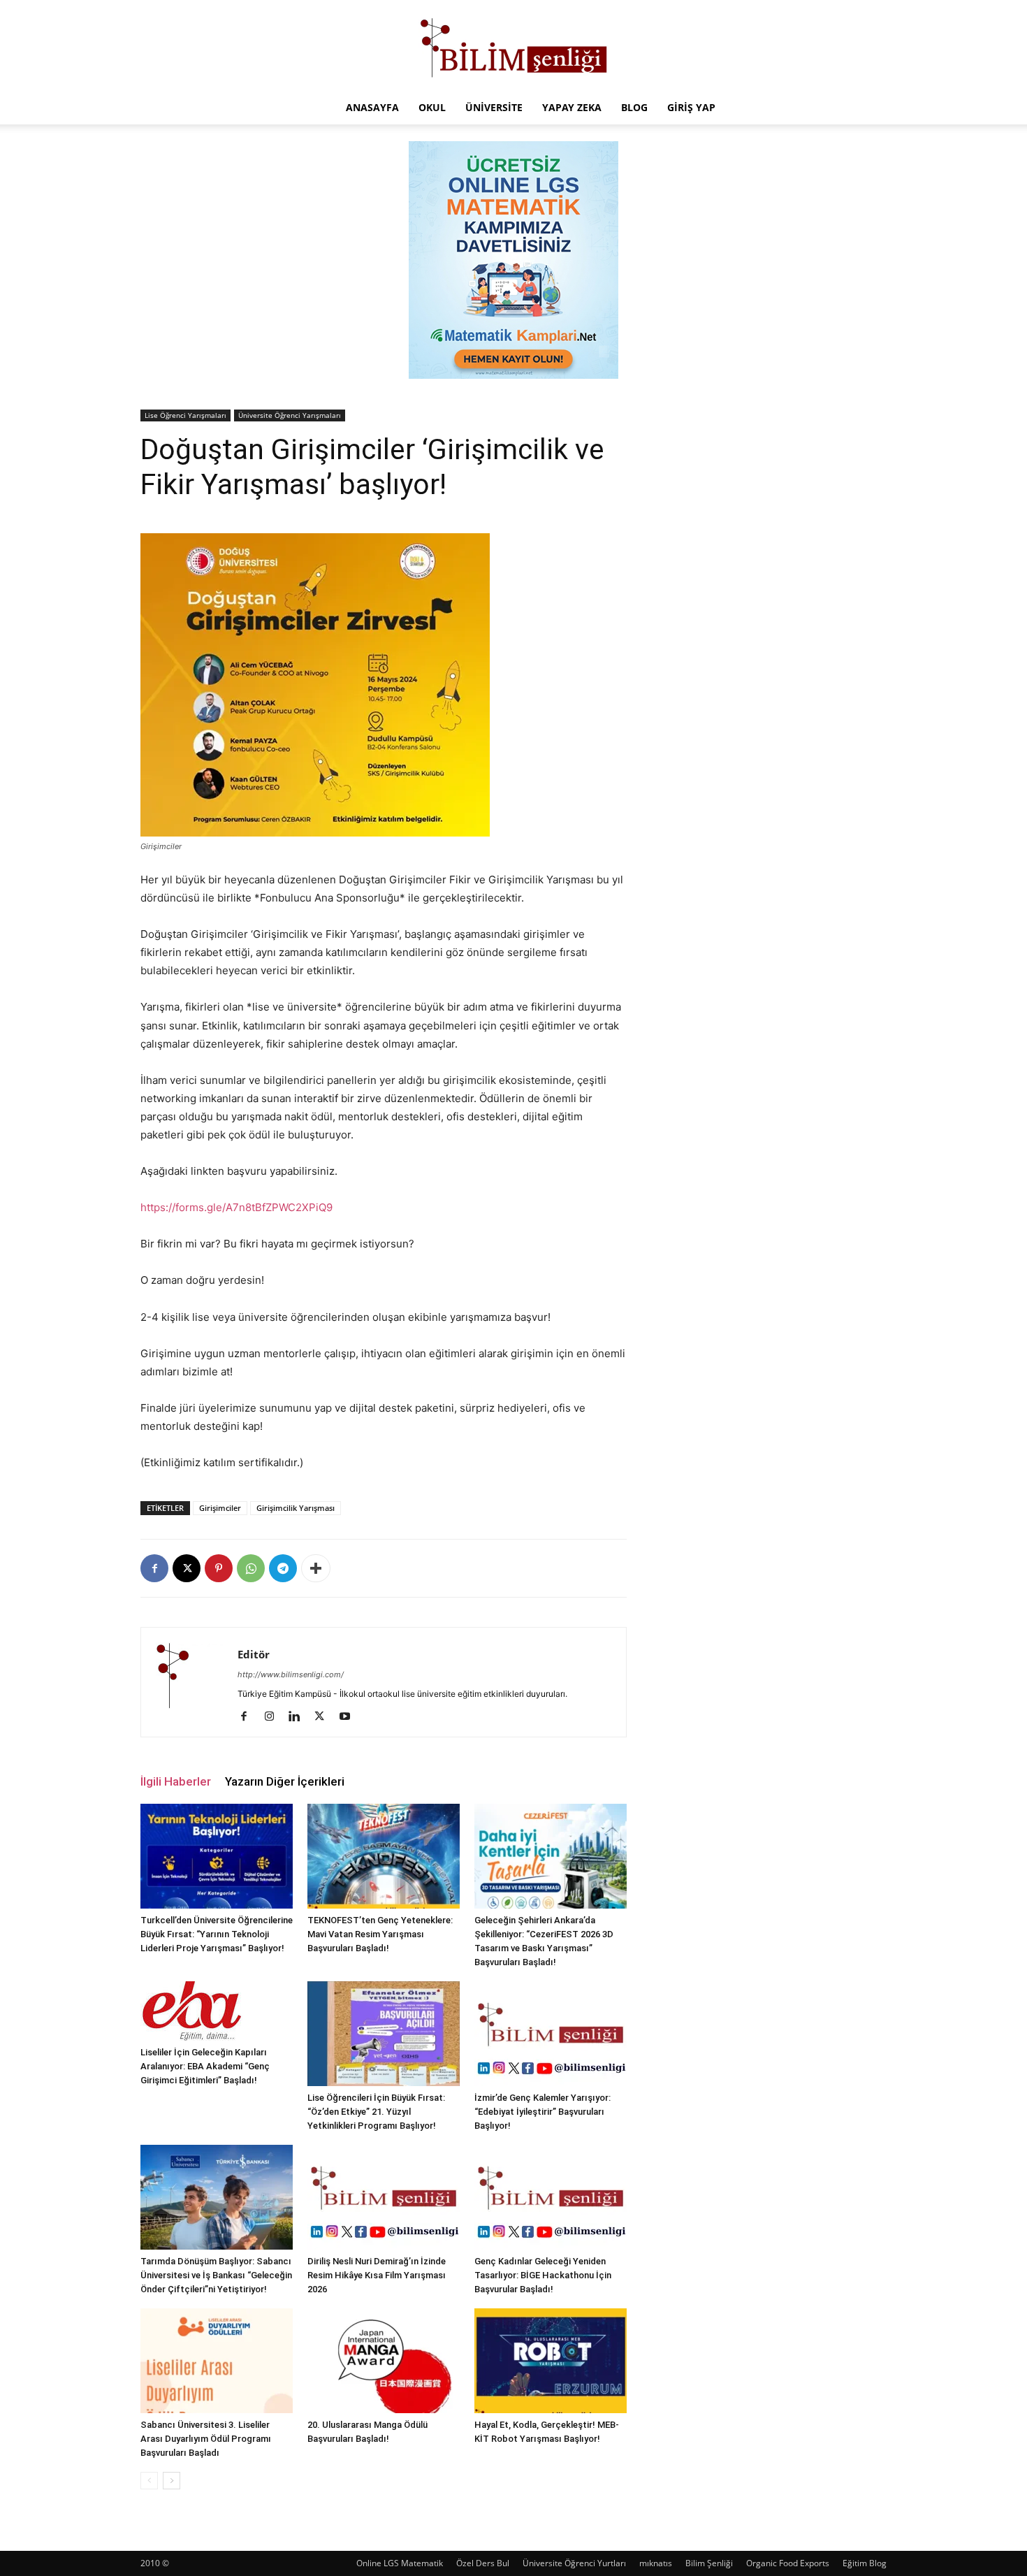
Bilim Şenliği (709, 2563)
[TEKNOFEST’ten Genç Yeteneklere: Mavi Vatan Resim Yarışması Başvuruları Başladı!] (384, 1856)
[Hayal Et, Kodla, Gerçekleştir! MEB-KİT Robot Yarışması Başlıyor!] (551, 2361)
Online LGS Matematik (400, 2563)
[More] (316, 1568)
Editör (254, 1654)
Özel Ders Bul (483, 2563)
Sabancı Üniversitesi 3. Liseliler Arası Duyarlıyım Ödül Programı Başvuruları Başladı (206, 2439)
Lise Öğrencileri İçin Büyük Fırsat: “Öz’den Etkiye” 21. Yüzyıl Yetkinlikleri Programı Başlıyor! (376, 2112)
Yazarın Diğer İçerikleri (285, 1781)
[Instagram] (274, 1717)
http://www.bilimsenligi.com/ (291, 1674)
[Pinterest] (219, 1568)
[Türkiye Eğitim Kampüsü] (513, 46)
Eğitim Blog (865, 2563)
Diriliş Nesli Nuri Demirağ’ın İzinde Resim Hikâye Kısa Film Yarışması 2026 (377, 2275)
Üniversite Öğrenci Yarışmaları (290, 415)
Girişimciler (220, 1508)
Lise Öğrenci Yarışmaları (185, 415)
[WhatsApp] (251, 1568)
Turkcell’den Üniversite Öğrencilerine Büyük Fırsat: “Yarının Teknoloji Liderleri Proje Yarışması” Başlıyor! (217, 1934)
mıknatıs (656, 2563)
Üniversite (494, 107)
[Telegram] (283, 1568)
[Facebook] (154, 1568)
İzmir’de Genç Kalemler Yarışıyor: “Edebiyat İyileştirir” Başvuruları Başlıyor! (542, 2112)
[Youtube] (350, 1717)
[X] (187, 1568)
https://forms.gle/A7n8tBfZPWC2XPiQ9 (236, 1207)
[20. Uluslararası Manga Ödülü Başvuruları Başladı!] (384, 2361)
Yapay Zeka (572, 107)
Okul (432, 107)
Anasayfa (372, 107)
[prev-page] (149, 2481)
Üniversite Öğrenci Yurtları (574, 2563)
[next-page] (172, 2481)
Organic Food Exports (788, 2563)
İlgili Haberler (176, 1781)
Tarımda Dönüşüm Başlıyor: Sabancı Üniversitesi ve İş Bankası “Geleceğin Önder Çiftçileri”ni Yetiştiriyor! (216, 2275)
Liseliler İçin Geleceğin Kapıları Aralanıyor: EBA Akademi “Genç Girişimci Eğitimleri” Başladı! (205, 2066)
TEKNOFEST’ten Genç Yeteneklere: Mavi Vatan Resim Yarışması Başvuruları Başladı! (380, 1934)
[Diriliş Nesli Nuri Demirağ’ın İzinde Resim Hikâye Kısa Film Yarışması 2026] (384, 2197)
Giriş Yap (691, 107)
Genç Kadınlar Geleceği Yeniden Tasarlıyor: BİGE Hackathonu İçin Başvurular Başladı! (543, 2275)
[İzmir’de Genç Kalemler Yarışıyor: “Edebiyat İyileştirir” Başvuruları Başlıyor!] (551, 2034)
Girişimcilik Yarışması (296, 1508)
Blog (634, 107)
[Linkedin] (299, 1717)
